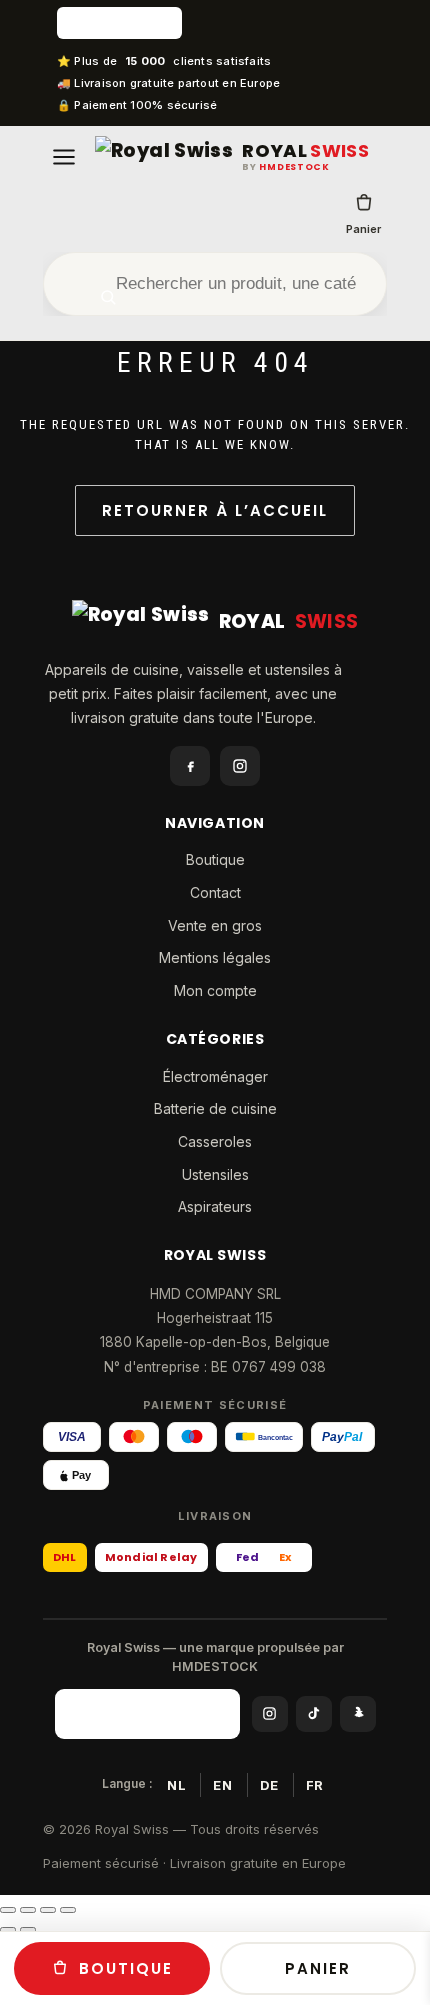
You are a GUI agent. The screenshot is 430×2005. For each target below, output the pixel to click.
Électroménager (215, 1076)
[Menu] (64, 157)
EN (222, 1785)
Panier (363, 229)
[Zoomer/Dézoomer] (8, 1910)
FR (315, 1785)
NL (176, 1785)
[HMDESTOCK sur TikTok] (314, 1714)
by (286, 167)
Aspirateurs (215, 1206)
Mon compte (215, 990)
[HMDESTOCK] (215, 23)
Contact (215, 892)
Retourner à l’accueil (215, 510)
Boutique (215, 859)
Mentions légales (215, 957)
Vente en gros (215, 925)
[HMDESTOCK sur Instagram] (270, 1714)
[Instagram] (240, 766)
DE (269, 1785)
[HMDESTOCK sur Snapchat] (358, 1714)
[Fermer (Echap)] (68, 1910)
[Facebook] (190, 766)
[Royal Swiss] (164, 157)
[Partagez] (48, 1910)
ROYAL (305, 151)
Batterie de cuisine (215, 1108)
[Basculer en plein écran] (28, 1910)
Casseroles (215, 1141)
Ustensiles (215, 1174)
